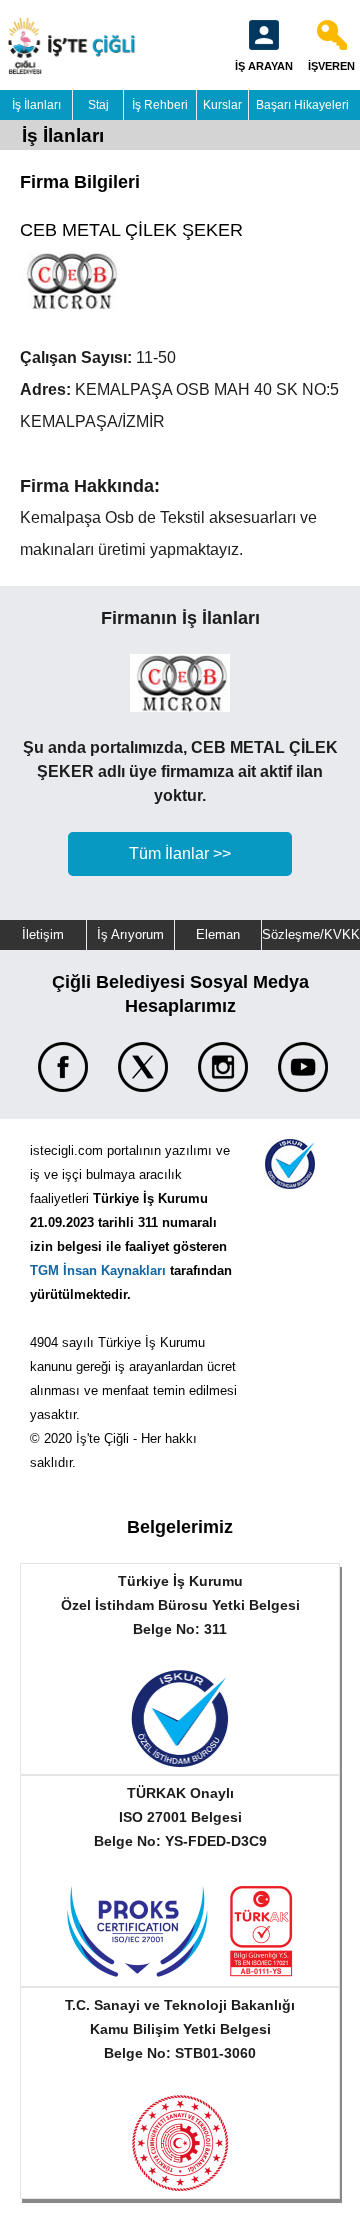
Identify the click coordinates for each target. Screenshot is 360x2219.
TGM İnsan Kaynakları (98, 1270)
